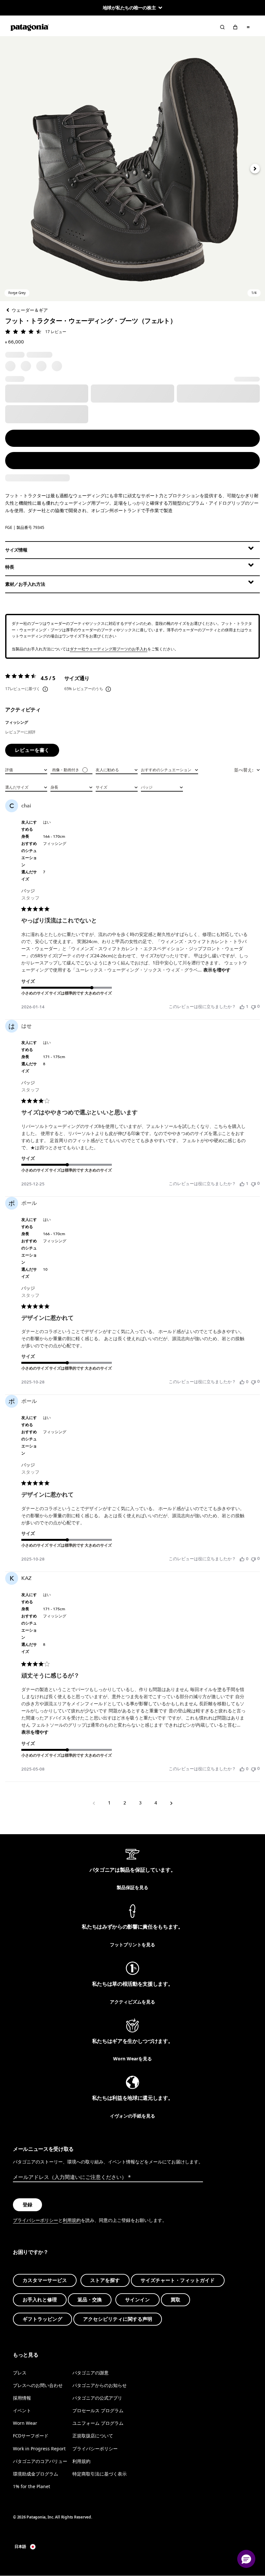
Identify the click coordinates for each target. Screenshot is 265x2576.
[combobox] (26, 769)
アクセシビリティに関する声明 (118, 2319)
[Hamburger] (248, 27)
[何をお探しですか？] (222, 27)
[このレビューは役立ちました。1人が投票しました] (242, 1007)
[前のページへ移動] (94, 1803)
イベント (22, 2410)
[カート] (235, 27)
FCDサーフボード (31, 2436)
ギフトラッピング (42, 2319)
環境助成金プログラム (36, 2474)
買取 (175, 2300)
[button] (132, 169)
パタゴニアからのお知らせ (100, 2385)
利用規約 (72, 2220)
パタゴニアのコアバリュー (40, 2461)
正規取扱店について (93, 2436)
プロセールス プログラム (98, 2410)
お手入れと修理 (40, 2300)
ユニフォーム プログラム (98, 2423)
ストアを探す (105, 2280)
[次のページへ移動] (171, 1803)
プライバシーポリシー (36, 2220)
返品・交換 (90, 2300)
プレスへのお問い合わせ (38, 2385)
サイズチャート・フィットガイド (178, 2280)
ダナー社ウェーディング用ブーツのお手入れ (109, 649)
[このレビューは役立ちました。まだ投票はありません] (242, 1382)
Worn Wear (25, 2423)
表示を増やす (217, 970)
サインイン (138, 2300)
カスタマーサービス (45, 2280)
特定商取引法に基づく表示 (100, 2474)
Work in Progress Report (39, 2449)
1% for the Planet (32, 2486)
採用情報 (22, 2398)
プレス (20, 2373)
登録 (27, 2205)
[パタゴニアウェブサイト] (30, 27)
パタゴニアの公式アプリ (97, 2398)
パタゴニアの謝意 (90, 2373)
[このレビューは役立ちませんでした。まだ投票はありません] (253, 1007)
